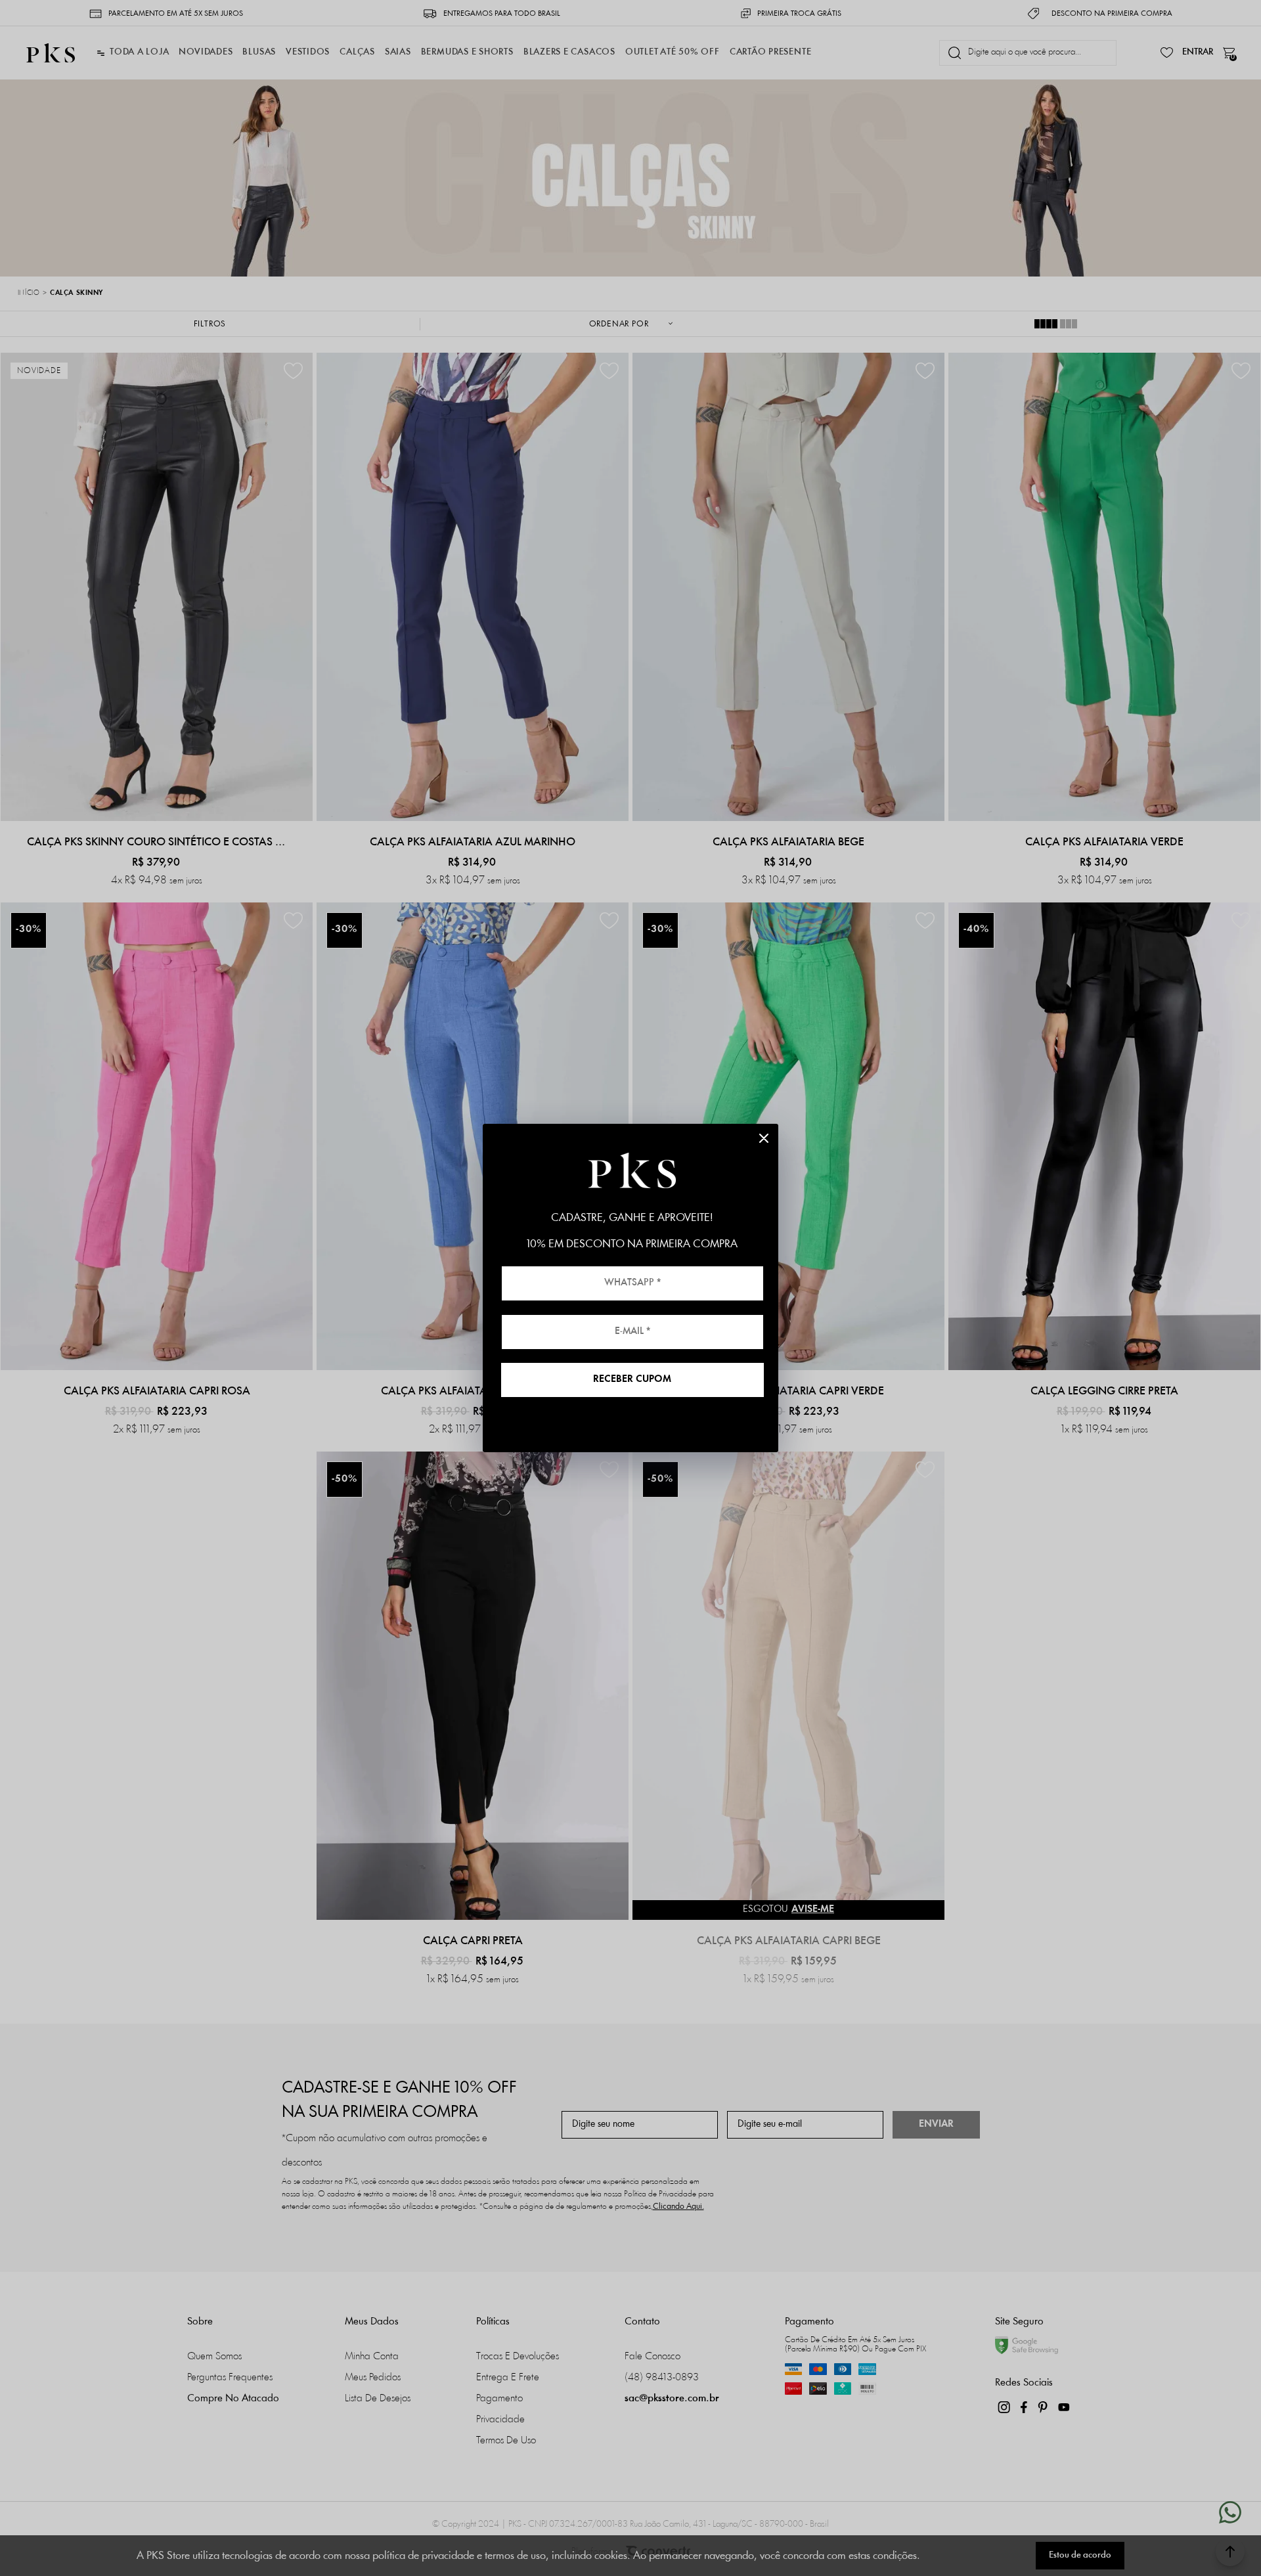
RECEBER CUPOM (632, 1380)
